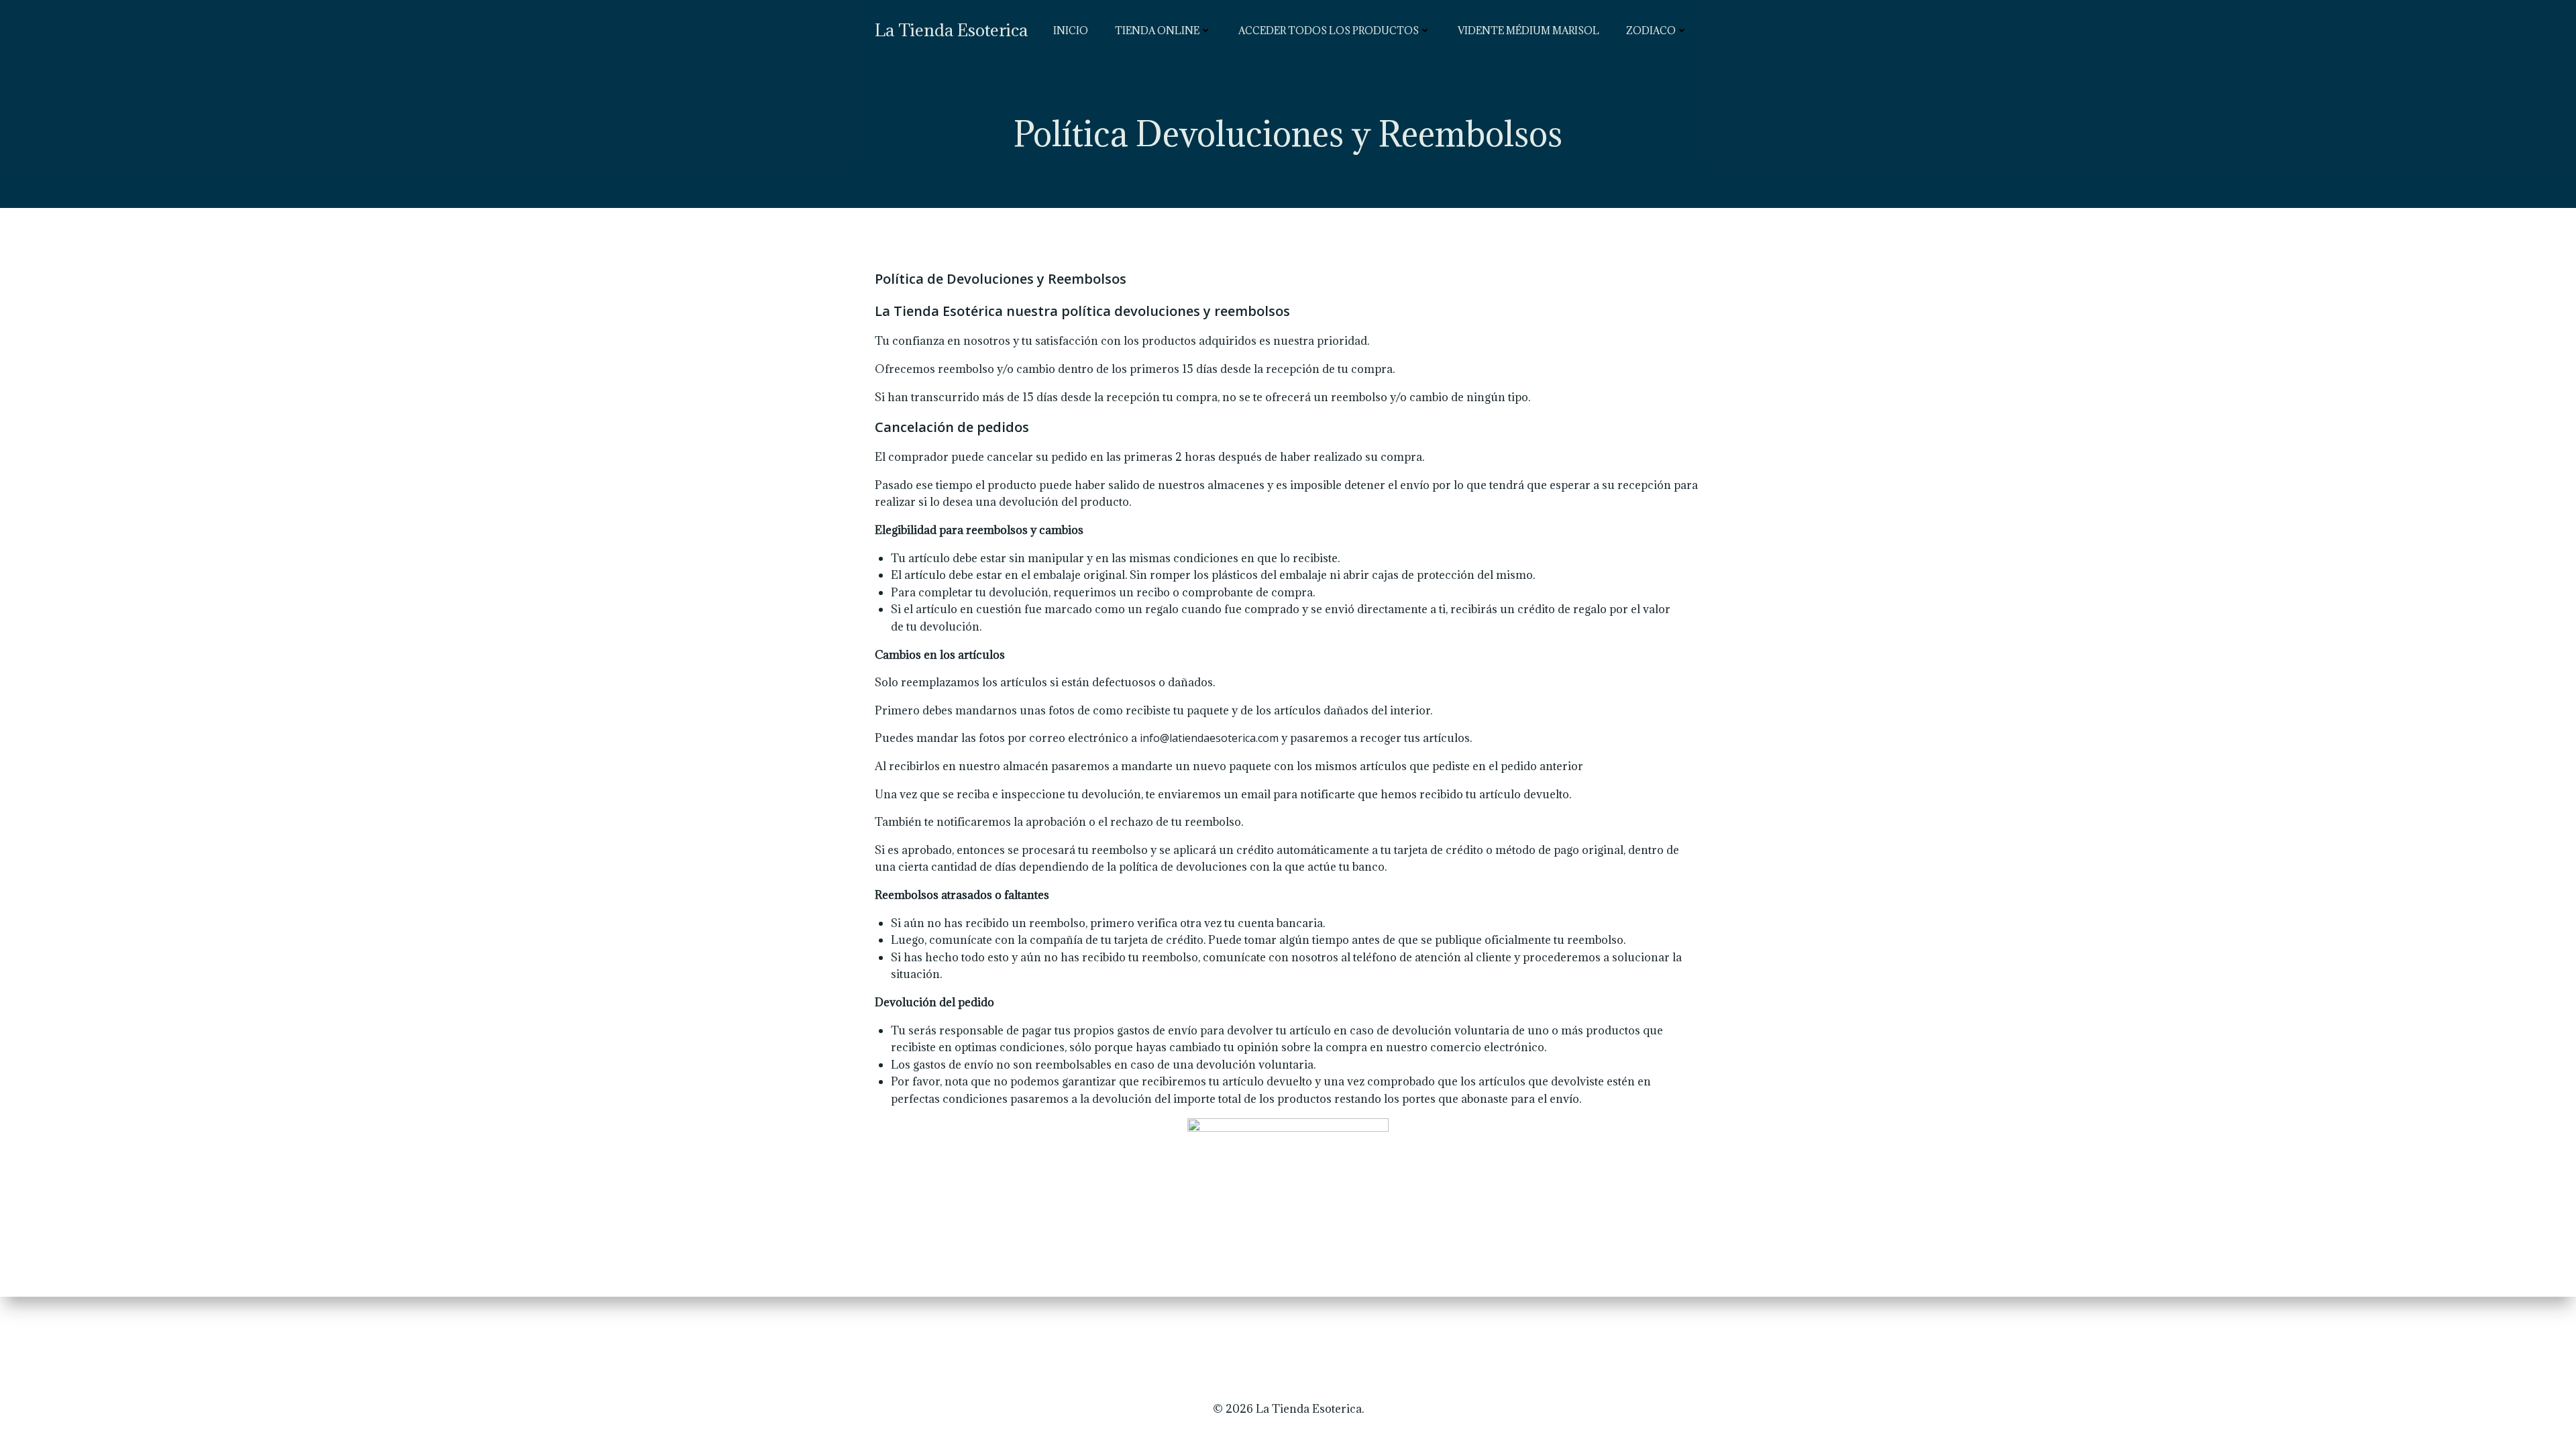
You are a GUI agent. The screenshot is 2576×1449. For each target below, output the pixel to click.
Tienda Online (1157, 31)
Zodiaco (1651, 31)
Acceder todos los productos (1329, 31)
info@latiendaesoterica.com (1209, 738)
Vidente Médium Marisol (1528, 31)
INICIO (1071, 31)
